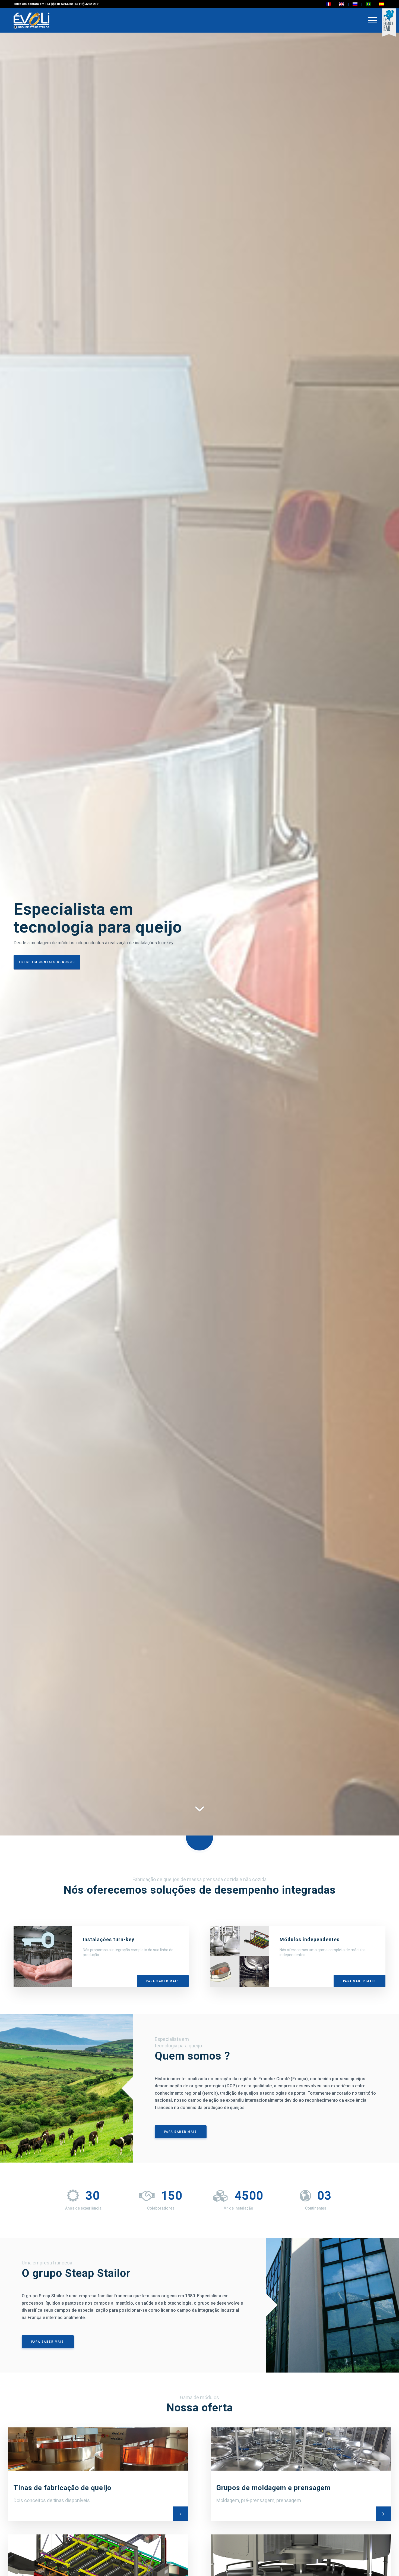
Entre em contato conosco (47, 962)
